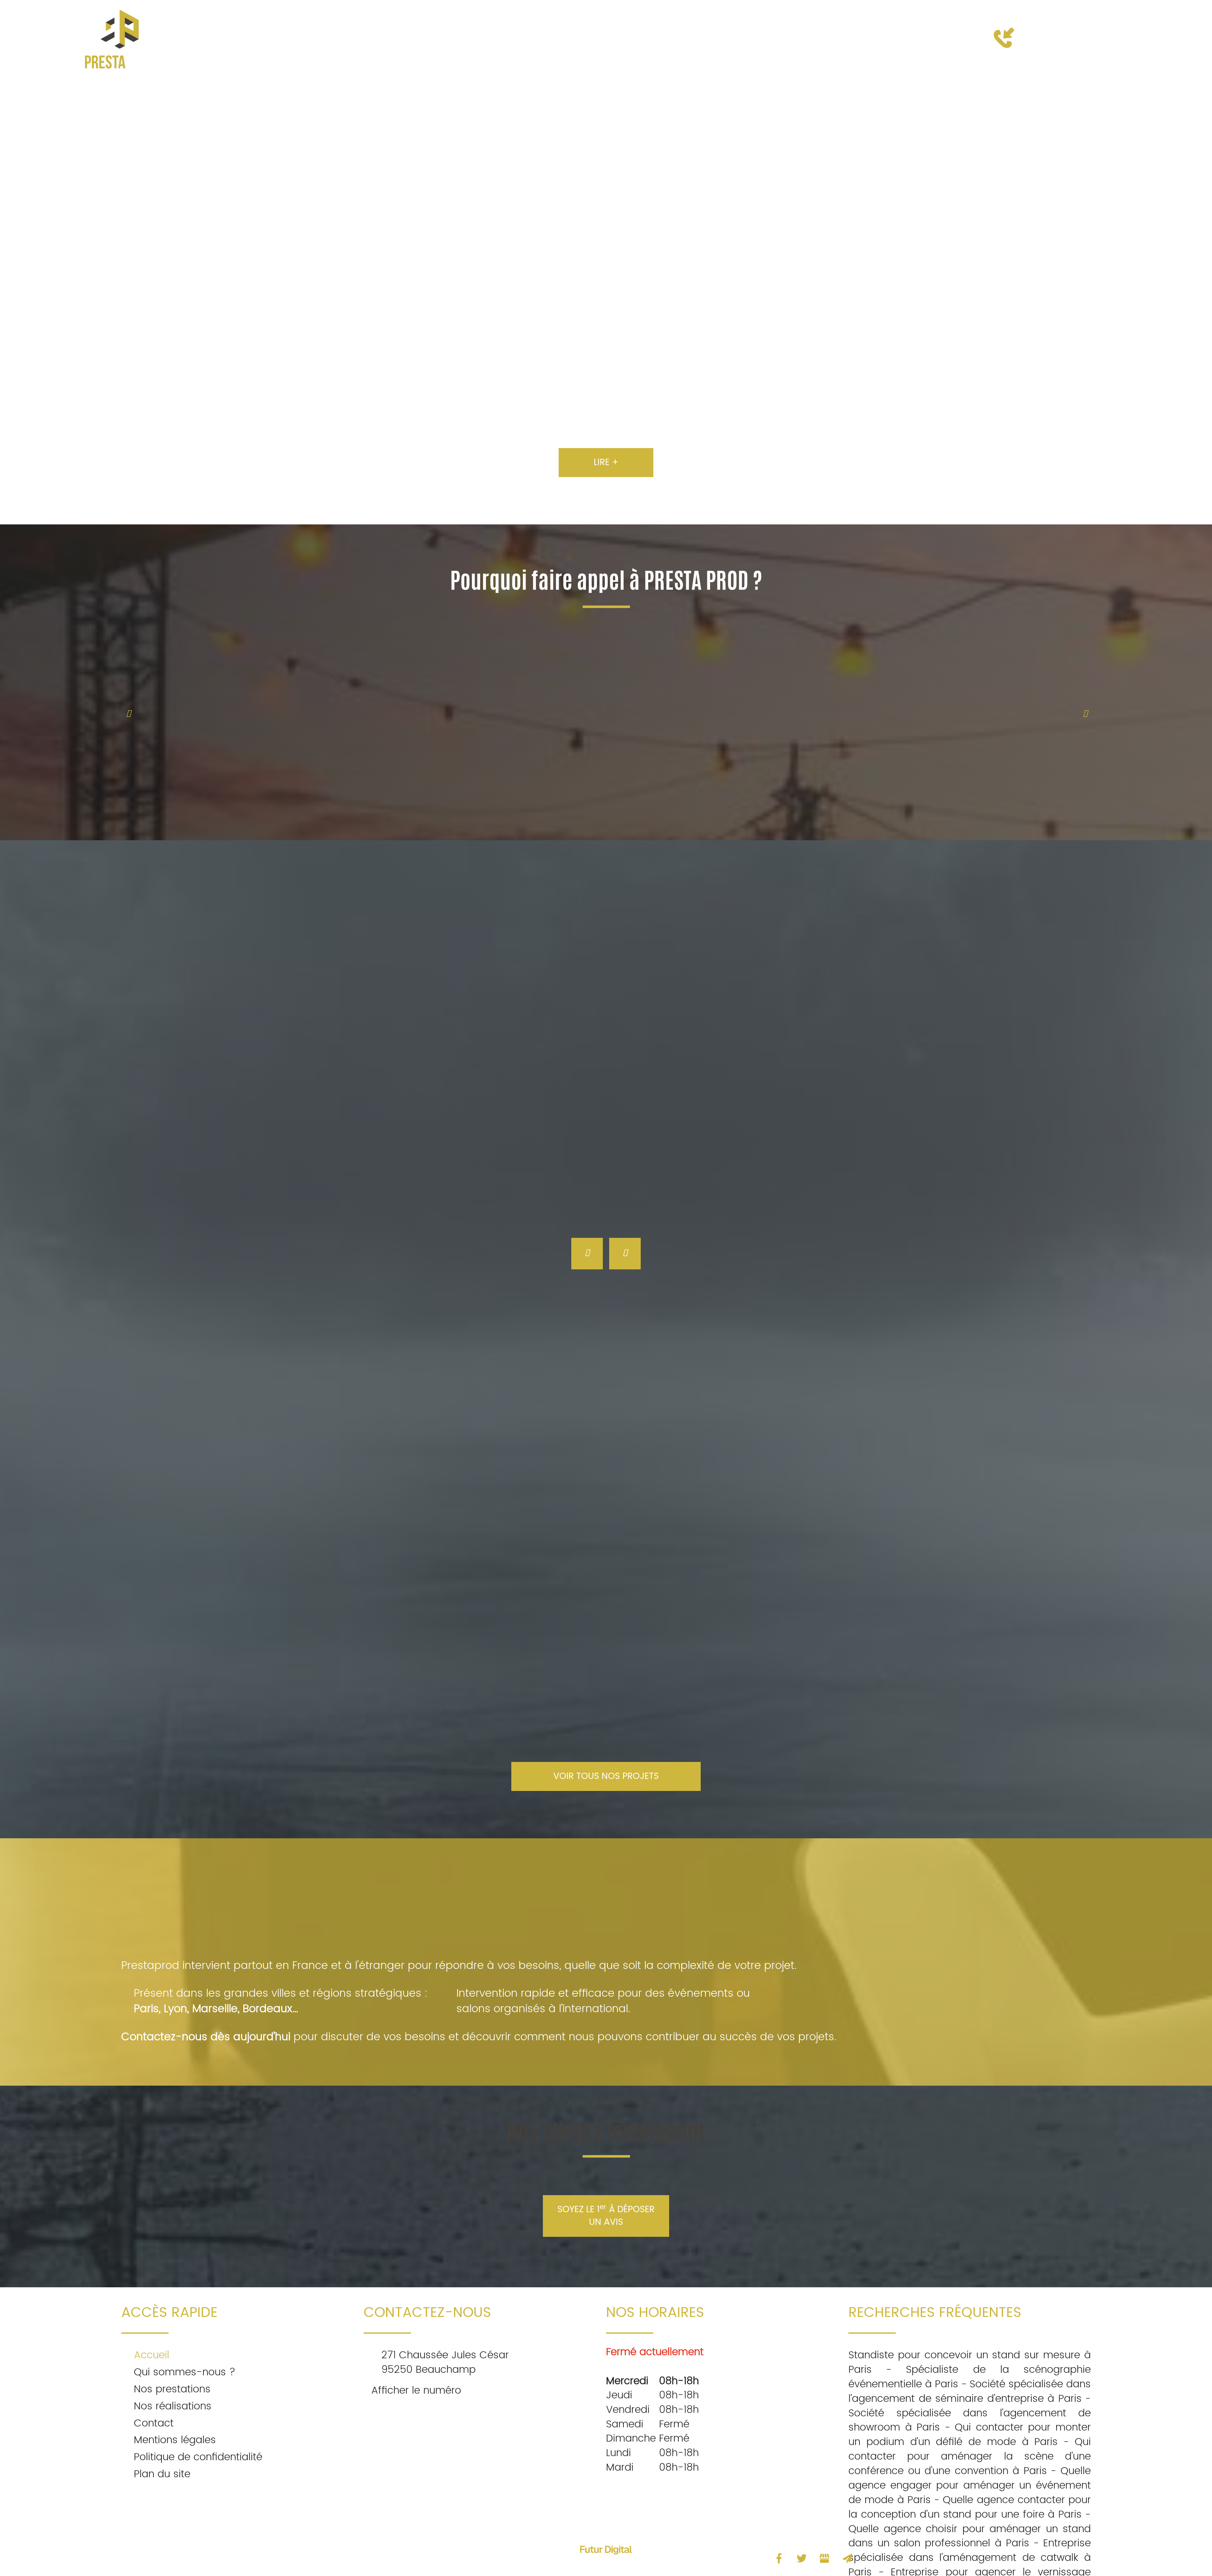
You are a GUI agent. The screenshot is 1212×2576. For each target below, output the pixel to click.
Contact (713, 39)
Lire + (606, 463)
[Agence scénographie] (187, 249)
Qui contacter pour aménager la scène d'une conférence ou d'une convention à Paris (970, 2457)
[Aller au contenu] (606, 2526)
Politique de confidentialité (198, 2457)
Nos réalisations (642, 39)
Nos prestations (552, 39)
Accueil (369, 39)
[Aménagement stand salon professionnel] (262, 1572)
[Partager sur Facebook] (779, 2558)
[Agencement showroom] (721, 1572)
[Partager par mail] (847, 2558)
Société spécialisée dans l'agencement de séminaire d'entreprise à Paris (970, 2392)
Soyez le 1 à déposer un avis (606, 2216)
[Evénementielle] (951, 1572)
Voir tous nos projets (606, 1776)
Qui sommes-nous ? (450, 39)
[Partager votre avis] (824, 2558)
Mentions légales (175, 2440)
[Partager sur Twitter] (802, 2558)
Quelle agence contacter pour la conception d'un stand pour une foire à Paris (970, 2507)
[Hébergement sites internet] (606, 2560)
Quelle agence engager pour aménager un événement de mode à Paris (970, 2486)
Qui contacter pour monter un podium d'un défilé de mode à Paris (970, 2435)
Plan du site (162, 2474)
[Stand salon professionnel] (491, 1572)
